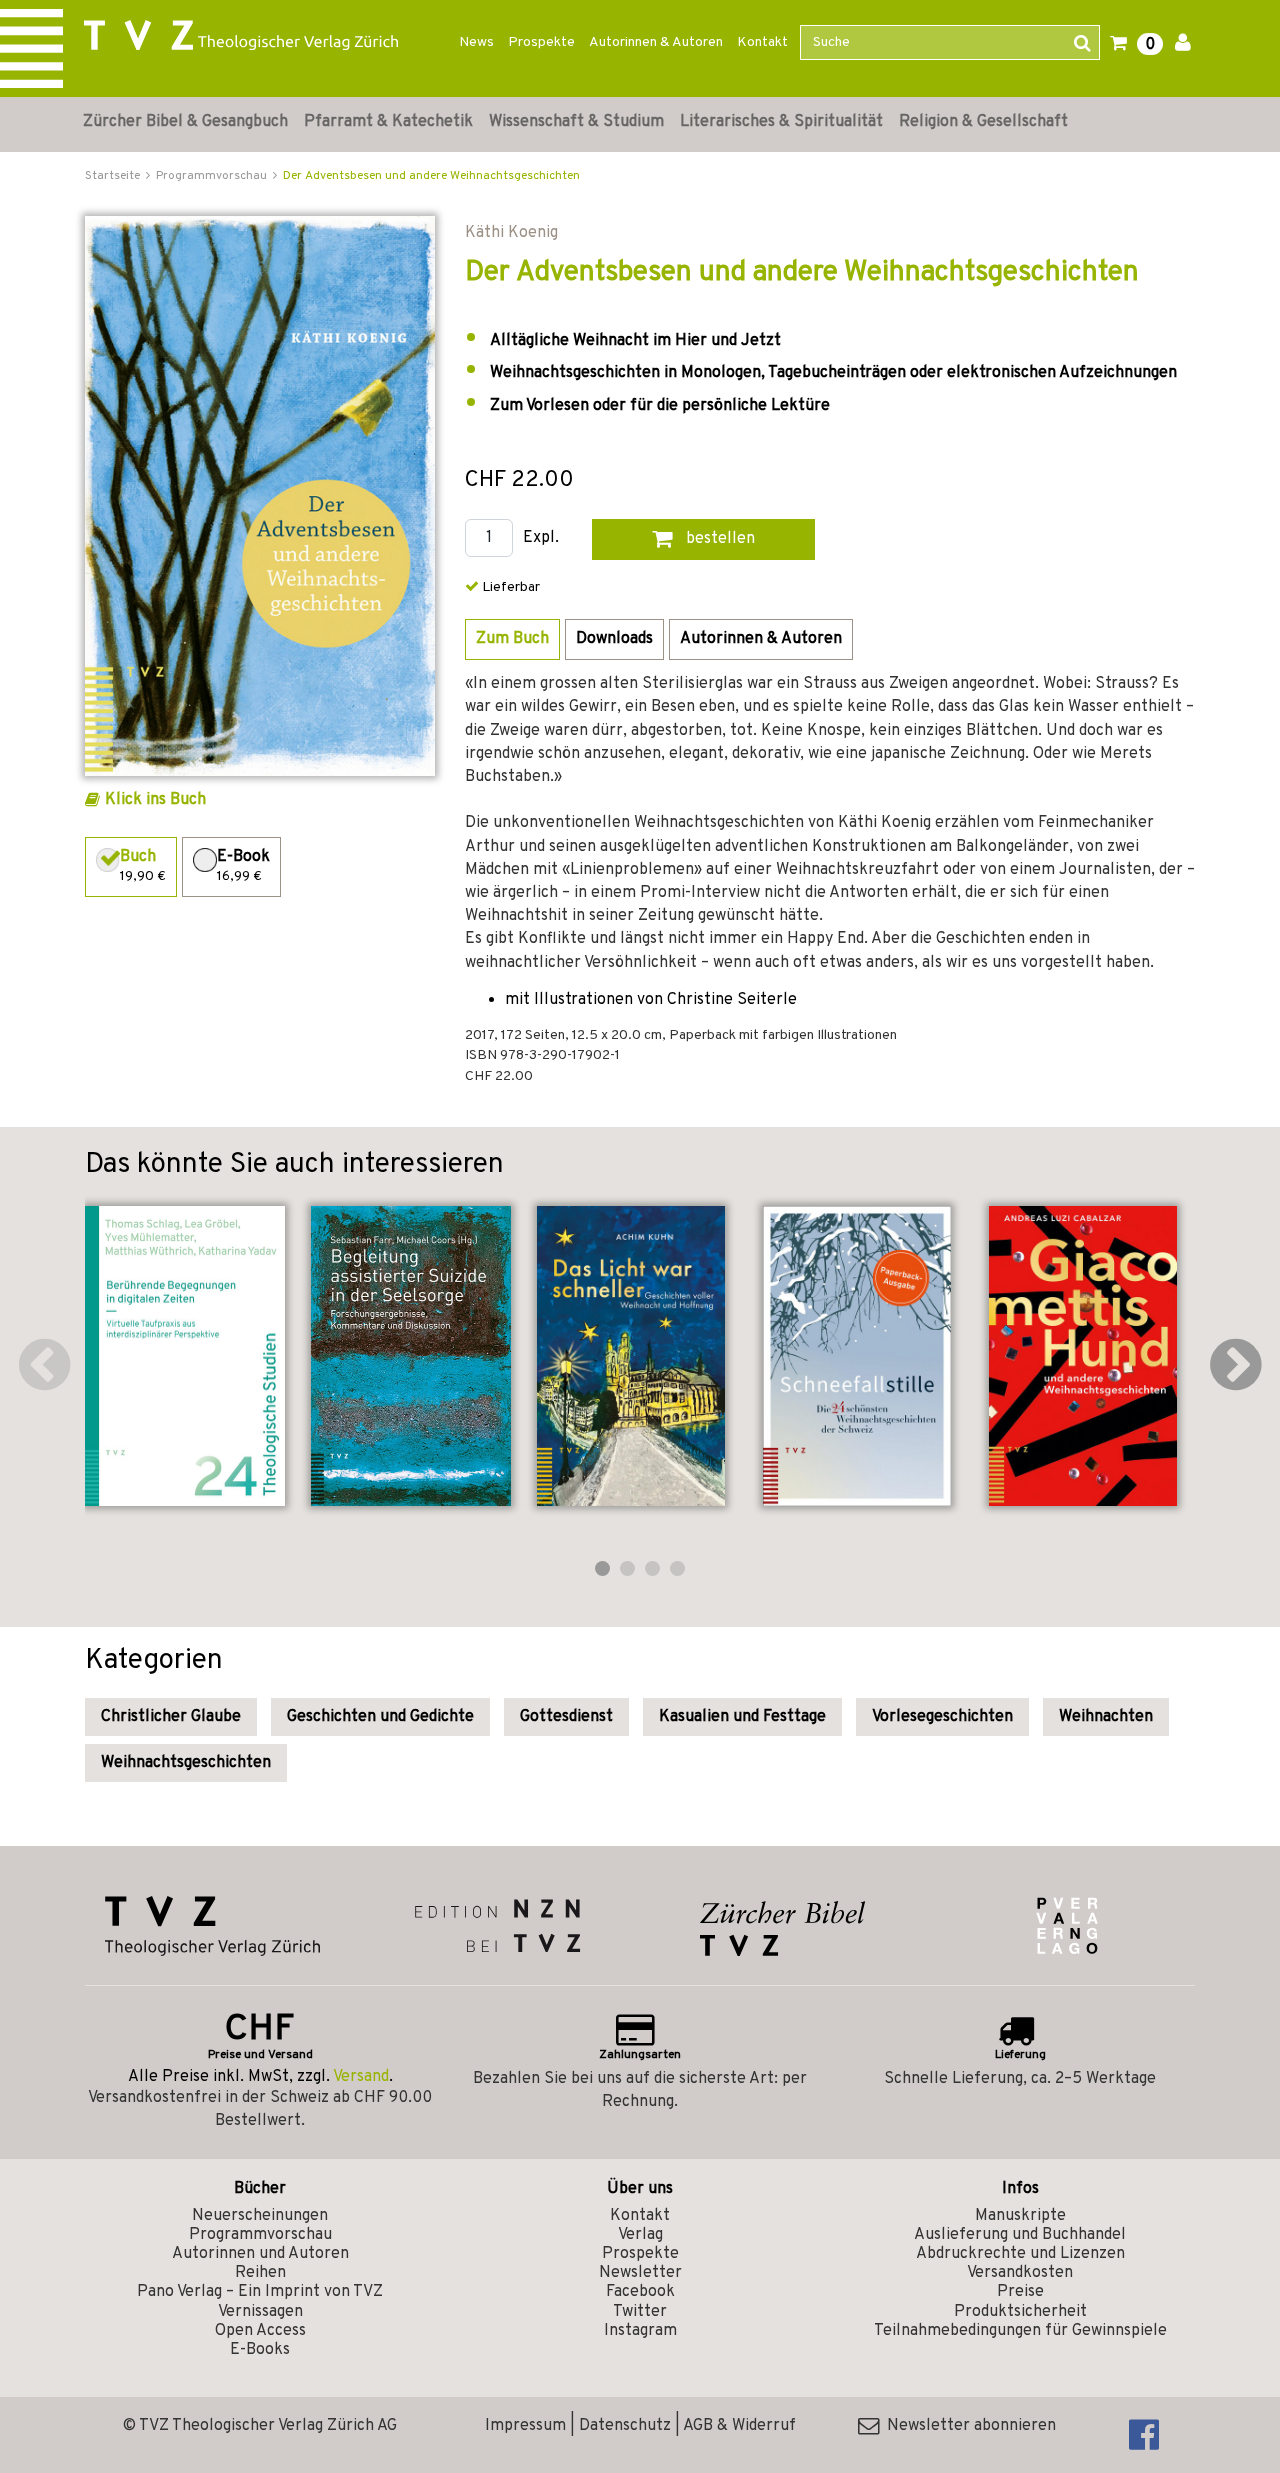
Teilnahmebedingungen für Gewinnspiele (1020, 2331)
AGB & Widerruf (739, 2426)
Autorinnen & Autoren (656, 42)
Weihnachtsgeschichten (186, 1763)
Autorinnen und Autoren (260, 2254)
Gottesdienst (566, 1717)
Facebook (640, 2292)
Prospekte (541, 42)
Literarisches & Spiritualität (781, 122)
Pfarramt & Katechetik (388, 122)
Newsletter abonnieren (967, 2426)
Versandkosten (1020, 2273)
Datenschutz (625, 2426)
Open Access (260, 2331)
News (476, 42)
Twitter (640, 2312)
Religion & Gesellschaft (983, 122)
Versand (361, 2077)
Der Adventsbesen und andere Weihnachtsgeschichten (431, 176)
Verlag (640, 2235)
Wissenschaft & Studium (576, 122)
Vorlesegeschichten (942, 1717)
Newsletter (640, 2273)
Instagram (640, 2331)
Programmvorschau (260, 2235)
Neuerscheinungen (260, 2216)
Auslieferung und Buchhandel (1020, 2235)
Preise (1020, 2292)
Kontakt (762, 42)
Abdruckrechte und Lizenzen (1020, 2254)
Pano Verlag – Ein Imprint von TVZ (260, 2292)
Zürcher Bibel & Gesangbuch (185, 122)
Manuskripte (1020, 2216)
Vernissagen (260, 2312)
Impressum (525, 2426)
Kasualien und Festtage (742, 1717)
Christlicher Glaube (171, 1717)
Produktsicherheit (1020, 2312)
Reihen (260, 2273)
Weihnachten (1106, 1717)
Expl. (541, 538)
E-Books (260, 2350)
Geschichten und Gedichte (380, 1717)
